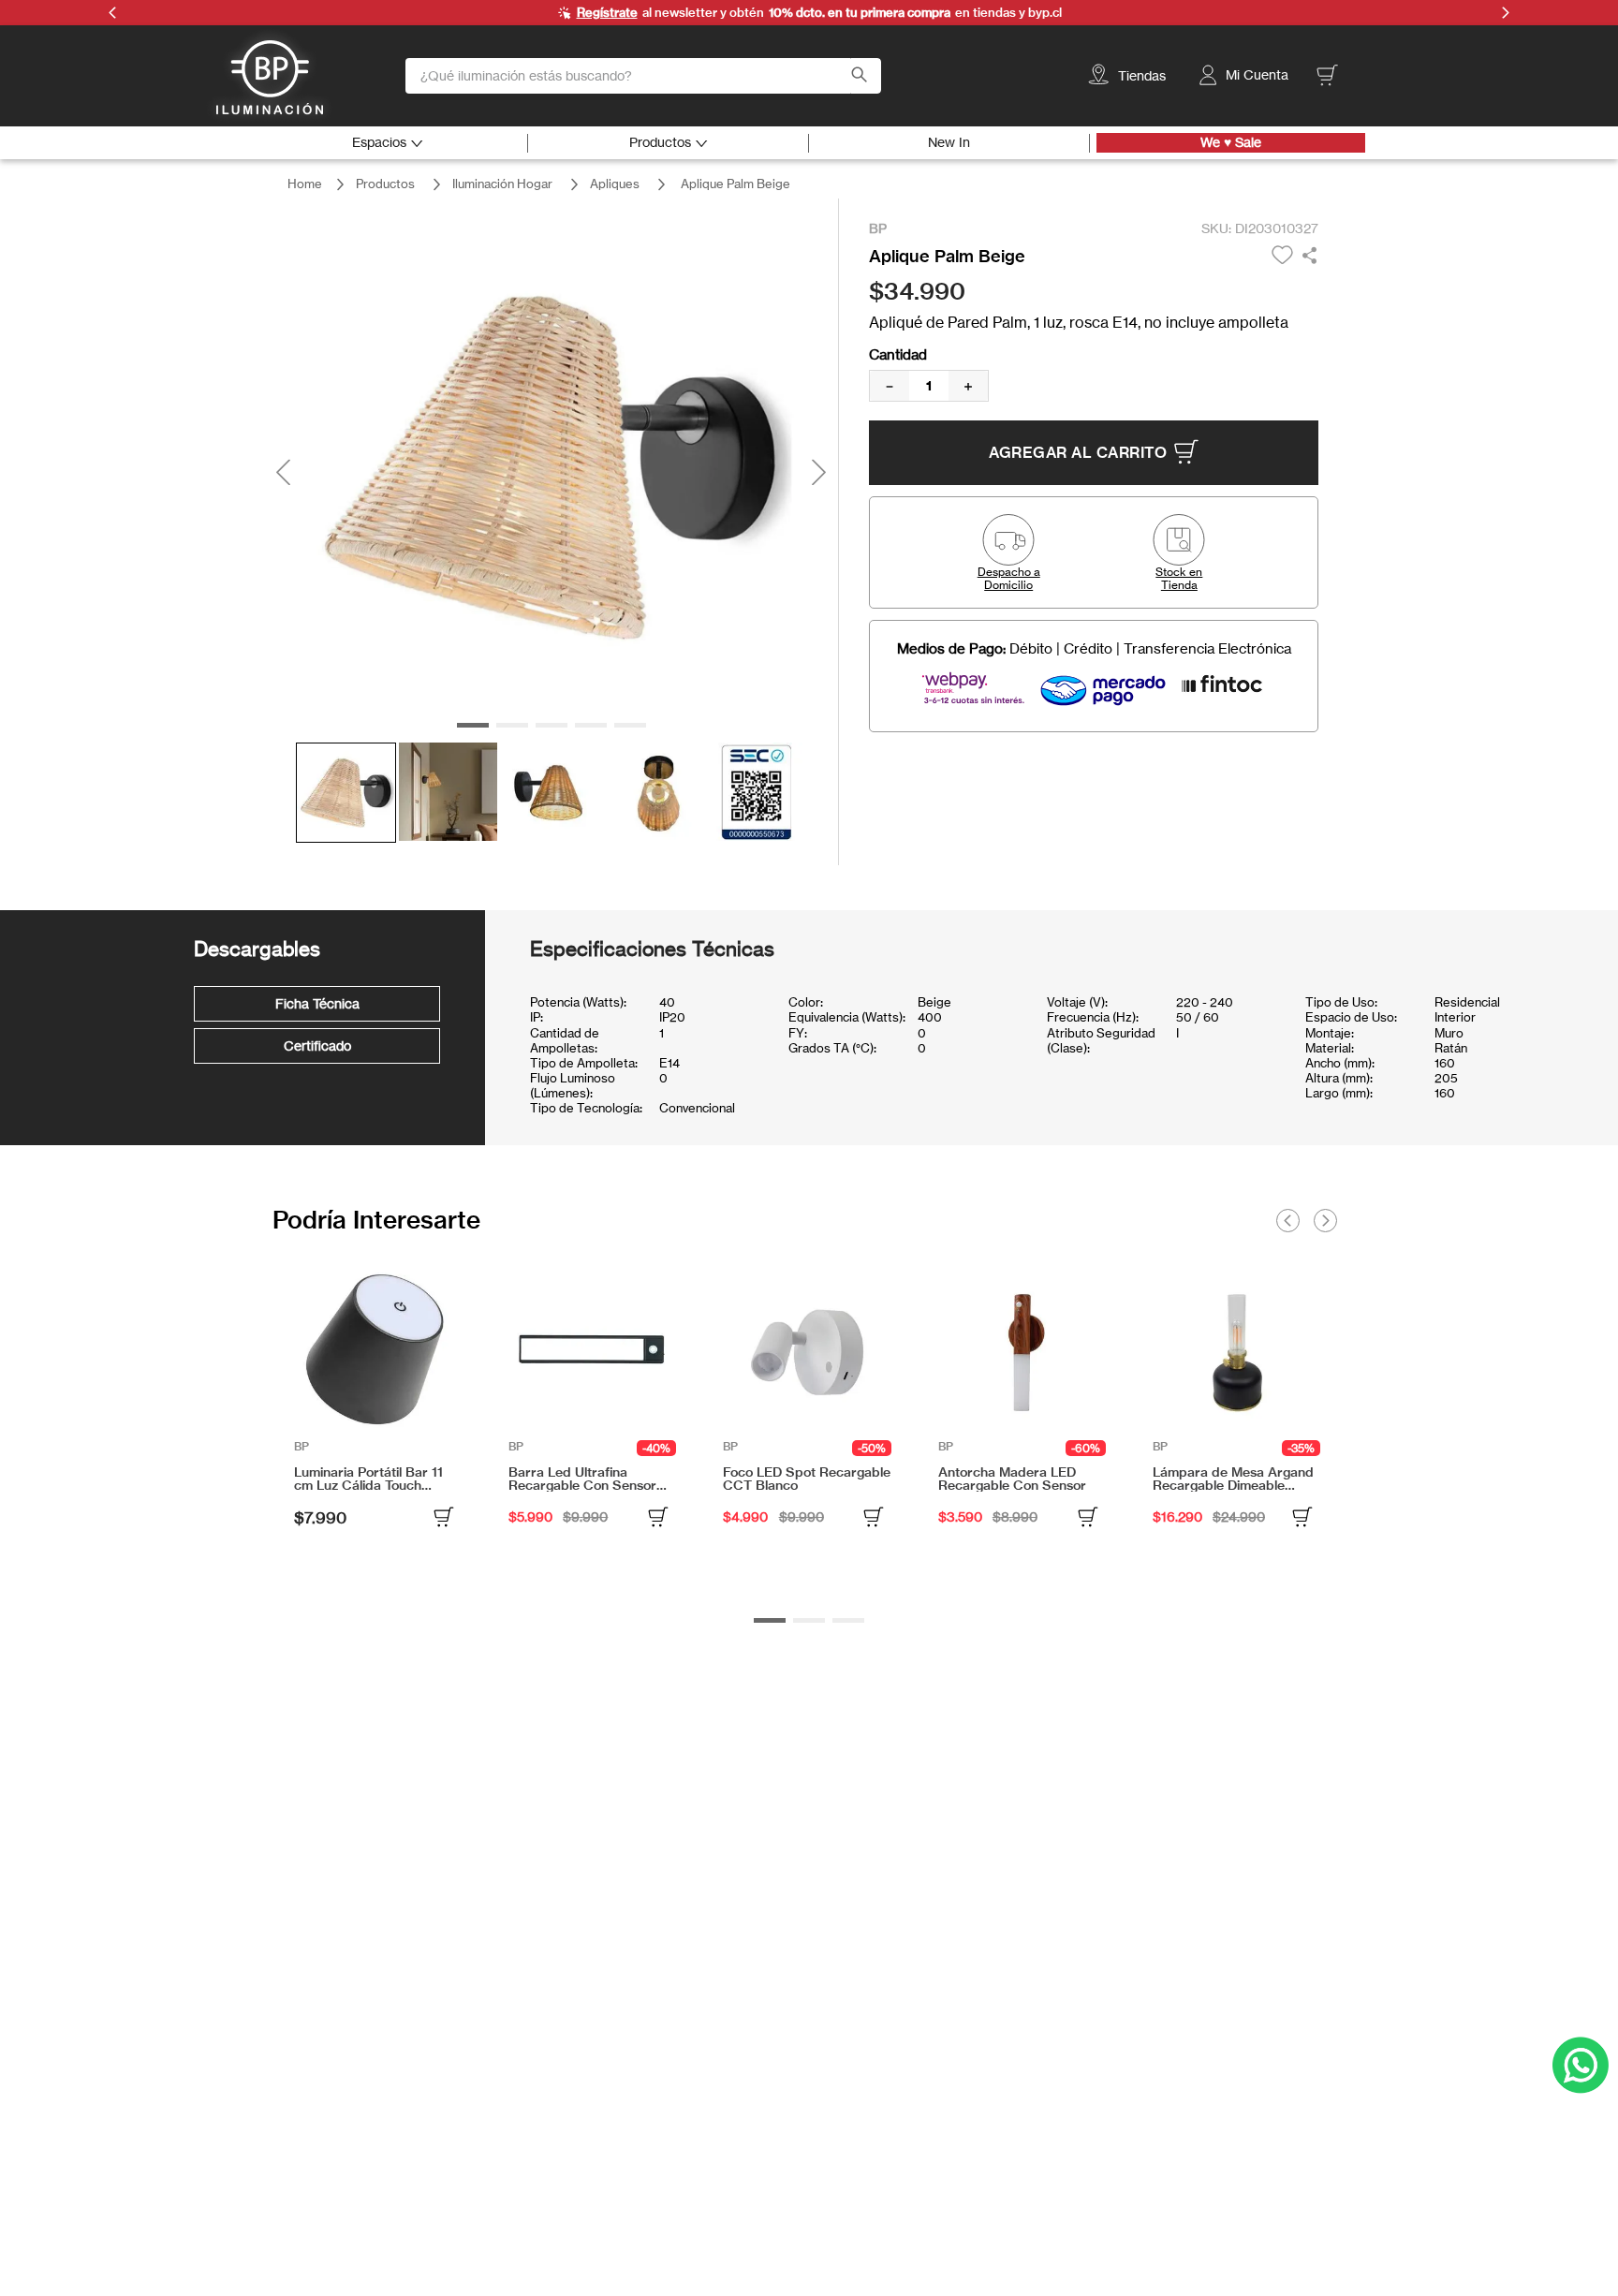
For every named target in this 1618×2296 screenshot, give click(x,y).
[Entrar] (1246, 75)
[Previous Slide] (1287, 1221)
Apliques (615, 184)
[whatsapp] (1309, 257)
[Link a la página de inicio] (305, 184)
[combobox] (643, 76)
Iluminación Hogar (502, 184)
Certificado (317, 1045)
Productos (385, 184)
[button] (1009, 553)
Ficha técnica (317, 1003)
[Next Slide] (1325, 1221)
